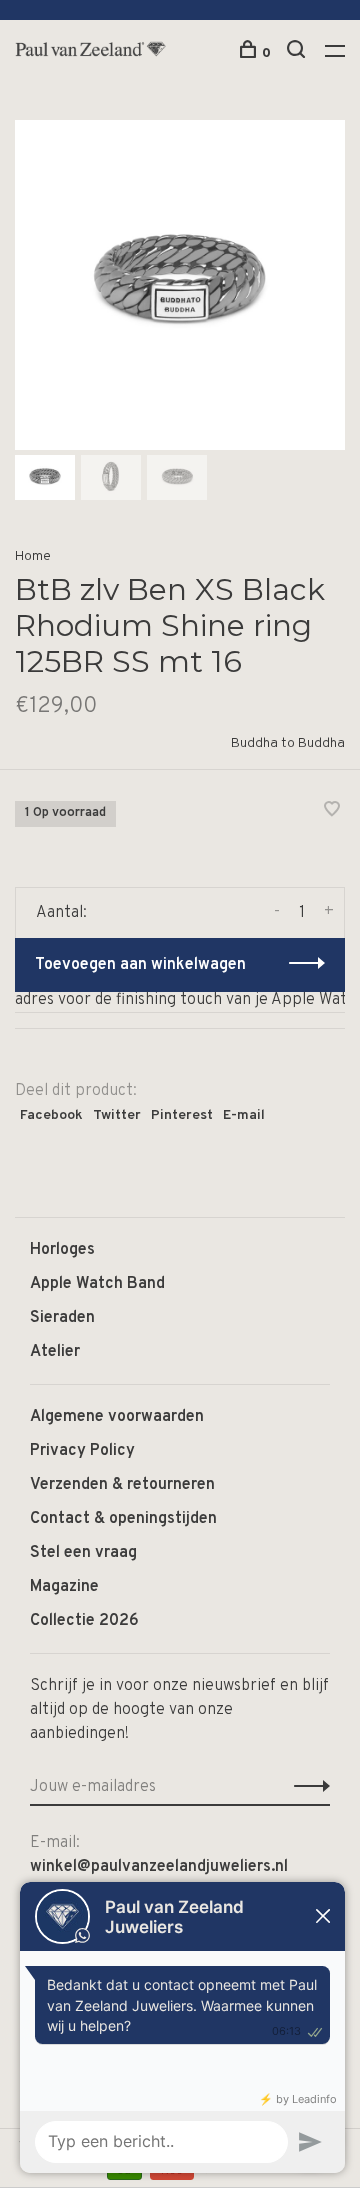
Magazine (64, 1587)
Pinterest (182, 1115)
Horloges (62, 1250)
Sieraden (62, 1318)
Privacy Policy (82, 1451)
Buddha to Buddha (288, 743)
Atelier (55, 1352)
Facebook (51, 1115)
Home (33, 556)
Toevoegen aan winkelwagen (140, 965)
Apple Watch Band (97, 1284)
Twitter (117, 1115)
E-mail (244, 1115)
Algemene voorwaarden (117, 1417)
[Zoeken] (298, 53)
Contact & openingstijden (123, 1519)
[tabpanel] (180, 285)
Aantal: (61, 913)
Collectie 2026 (84, 1621)
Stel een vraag (83, 1553)
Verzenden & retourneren (122, 1485)
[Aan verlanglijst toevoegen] (332, 812)
